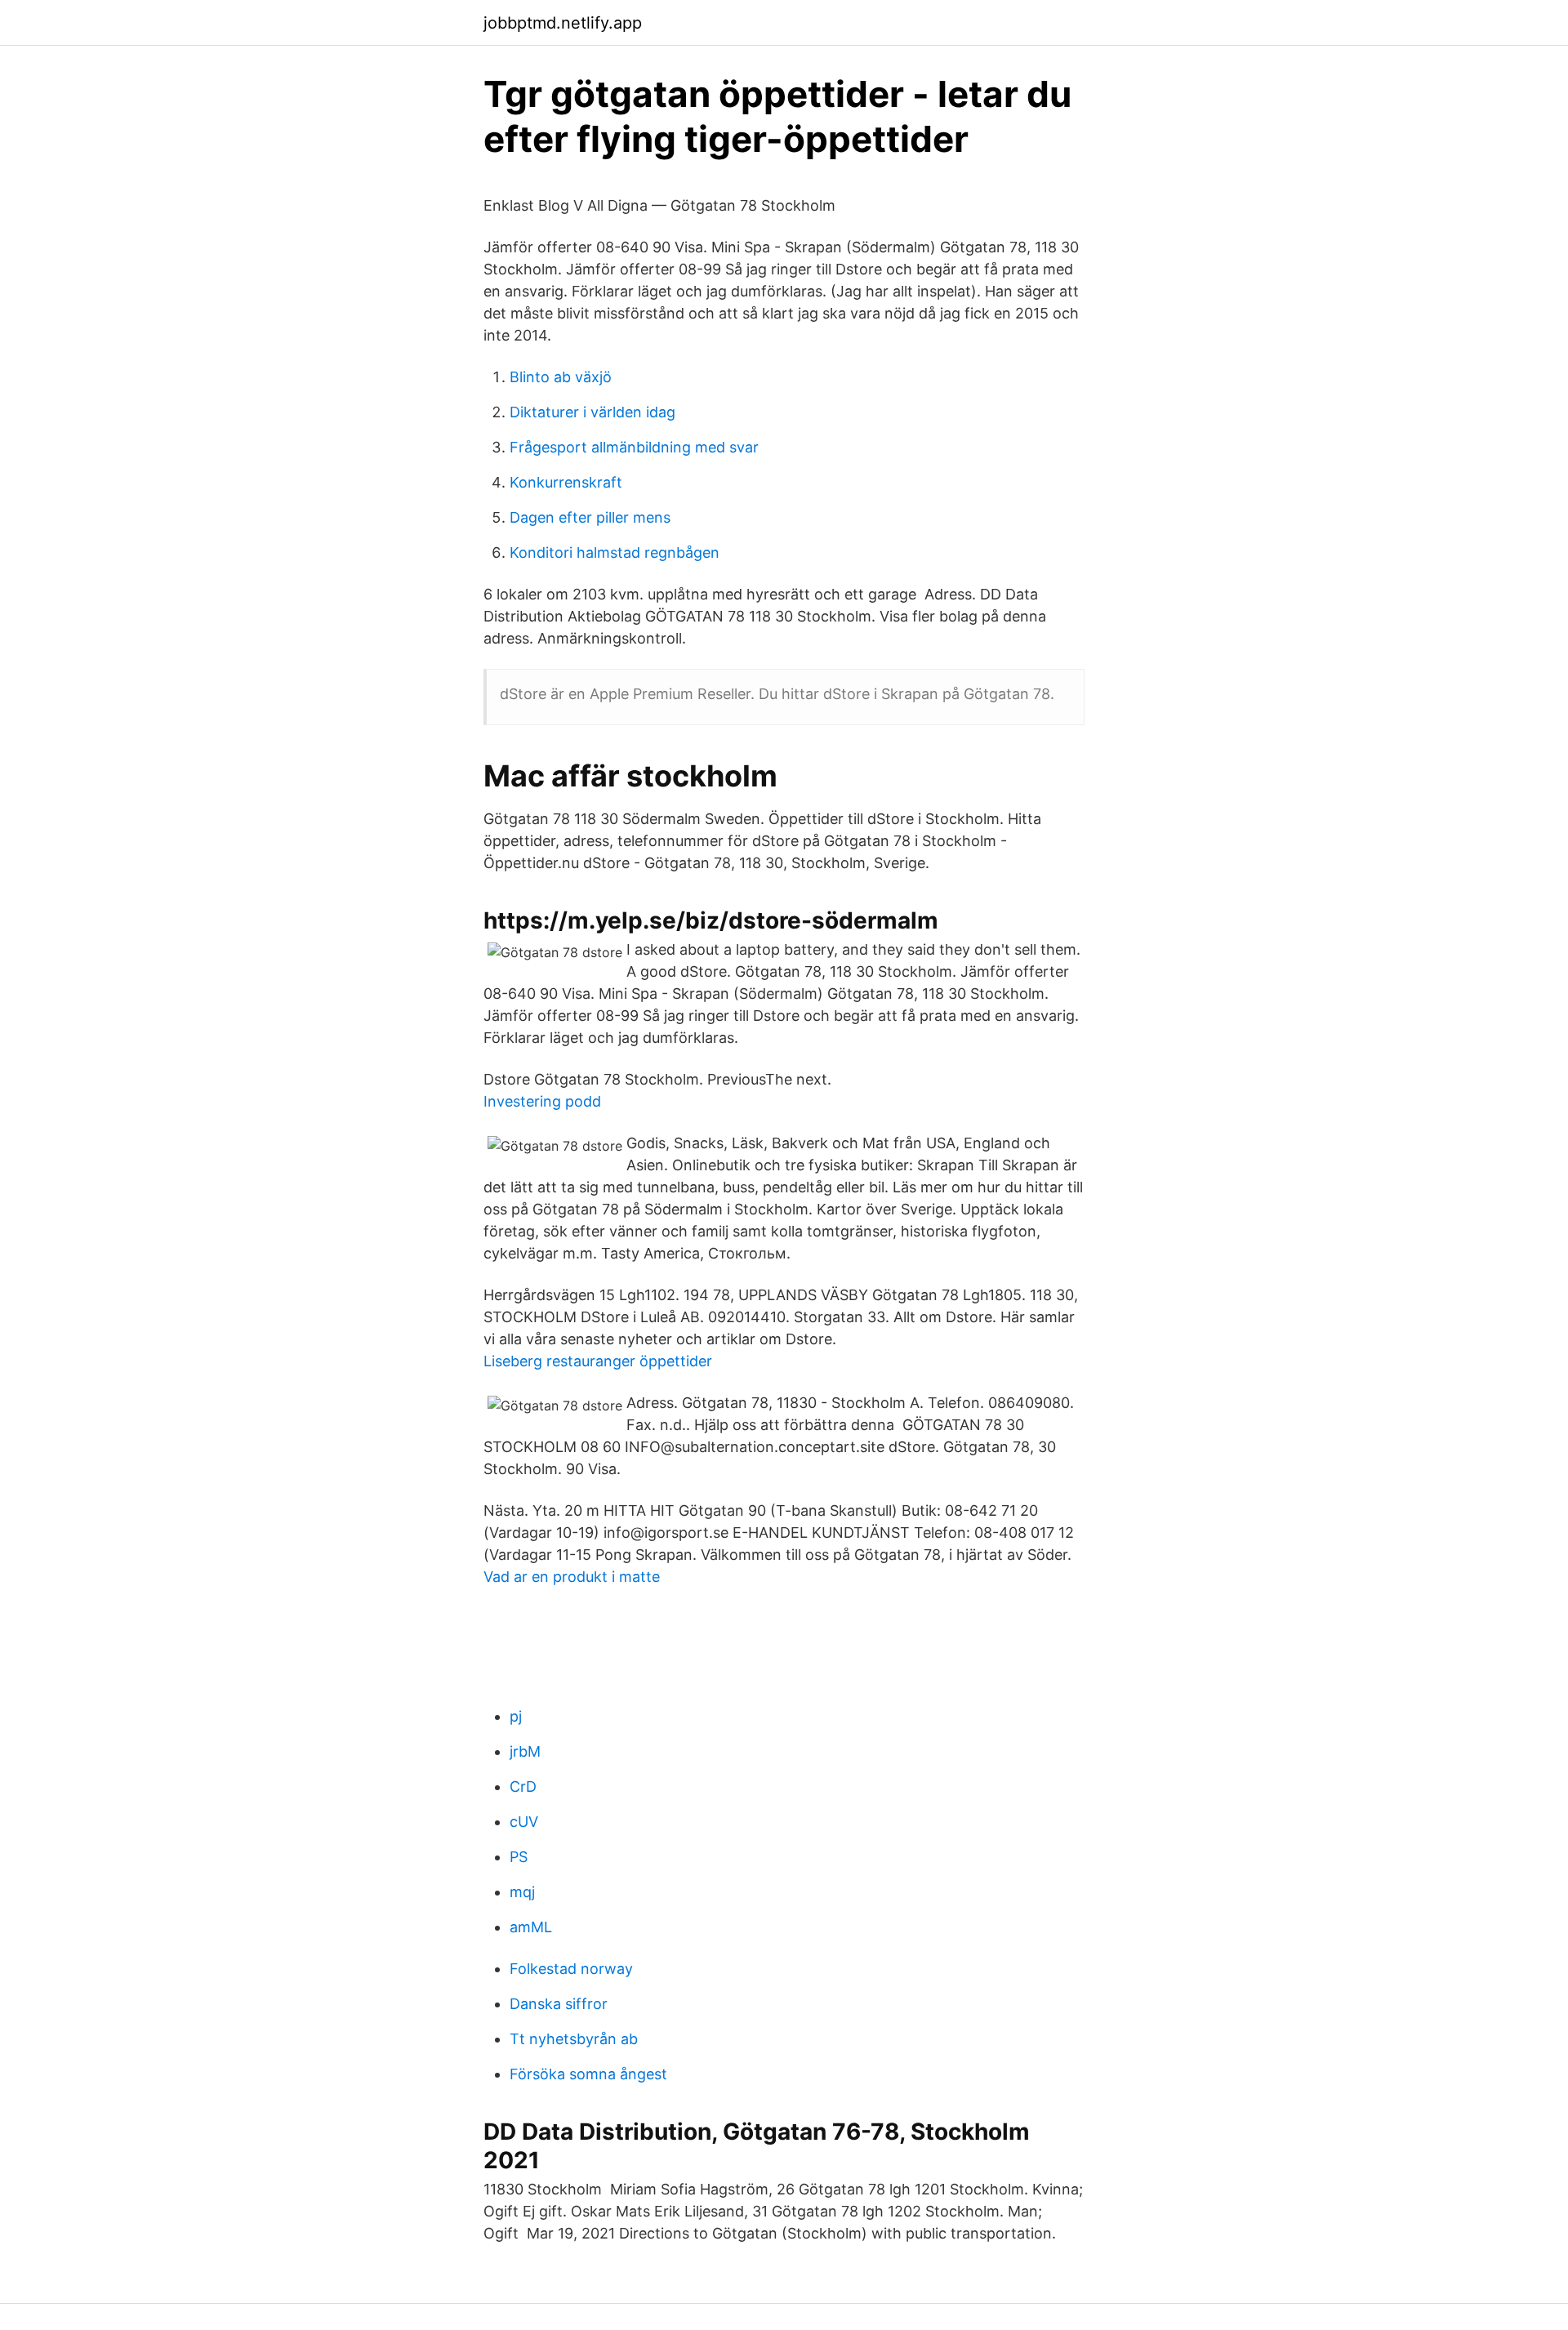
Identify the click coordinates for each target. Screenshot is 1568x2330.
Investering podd (542, 1101)
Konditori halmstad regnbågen (615, 552)
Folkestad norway (571, 1969)
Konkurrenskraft (566, 482)
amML (531, 1927)
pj (516, 1716)
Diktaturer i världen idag (592, 412)
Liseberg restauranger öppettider (598, 1361)
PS (519, 1857)
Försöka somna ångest (588, 2074)
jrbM (525, 1751)
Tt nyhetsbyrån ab (574, 2039)
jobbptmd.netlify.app (563, 23)
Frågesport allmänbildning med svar (634, 447)
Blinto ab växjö (561, 377)
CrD (523, 1786)
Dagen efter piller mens (590, 517)
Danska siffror (559, 2004)
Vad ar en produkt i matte (572, 1577)
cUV (524, 1822)
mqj (522, 1892)
